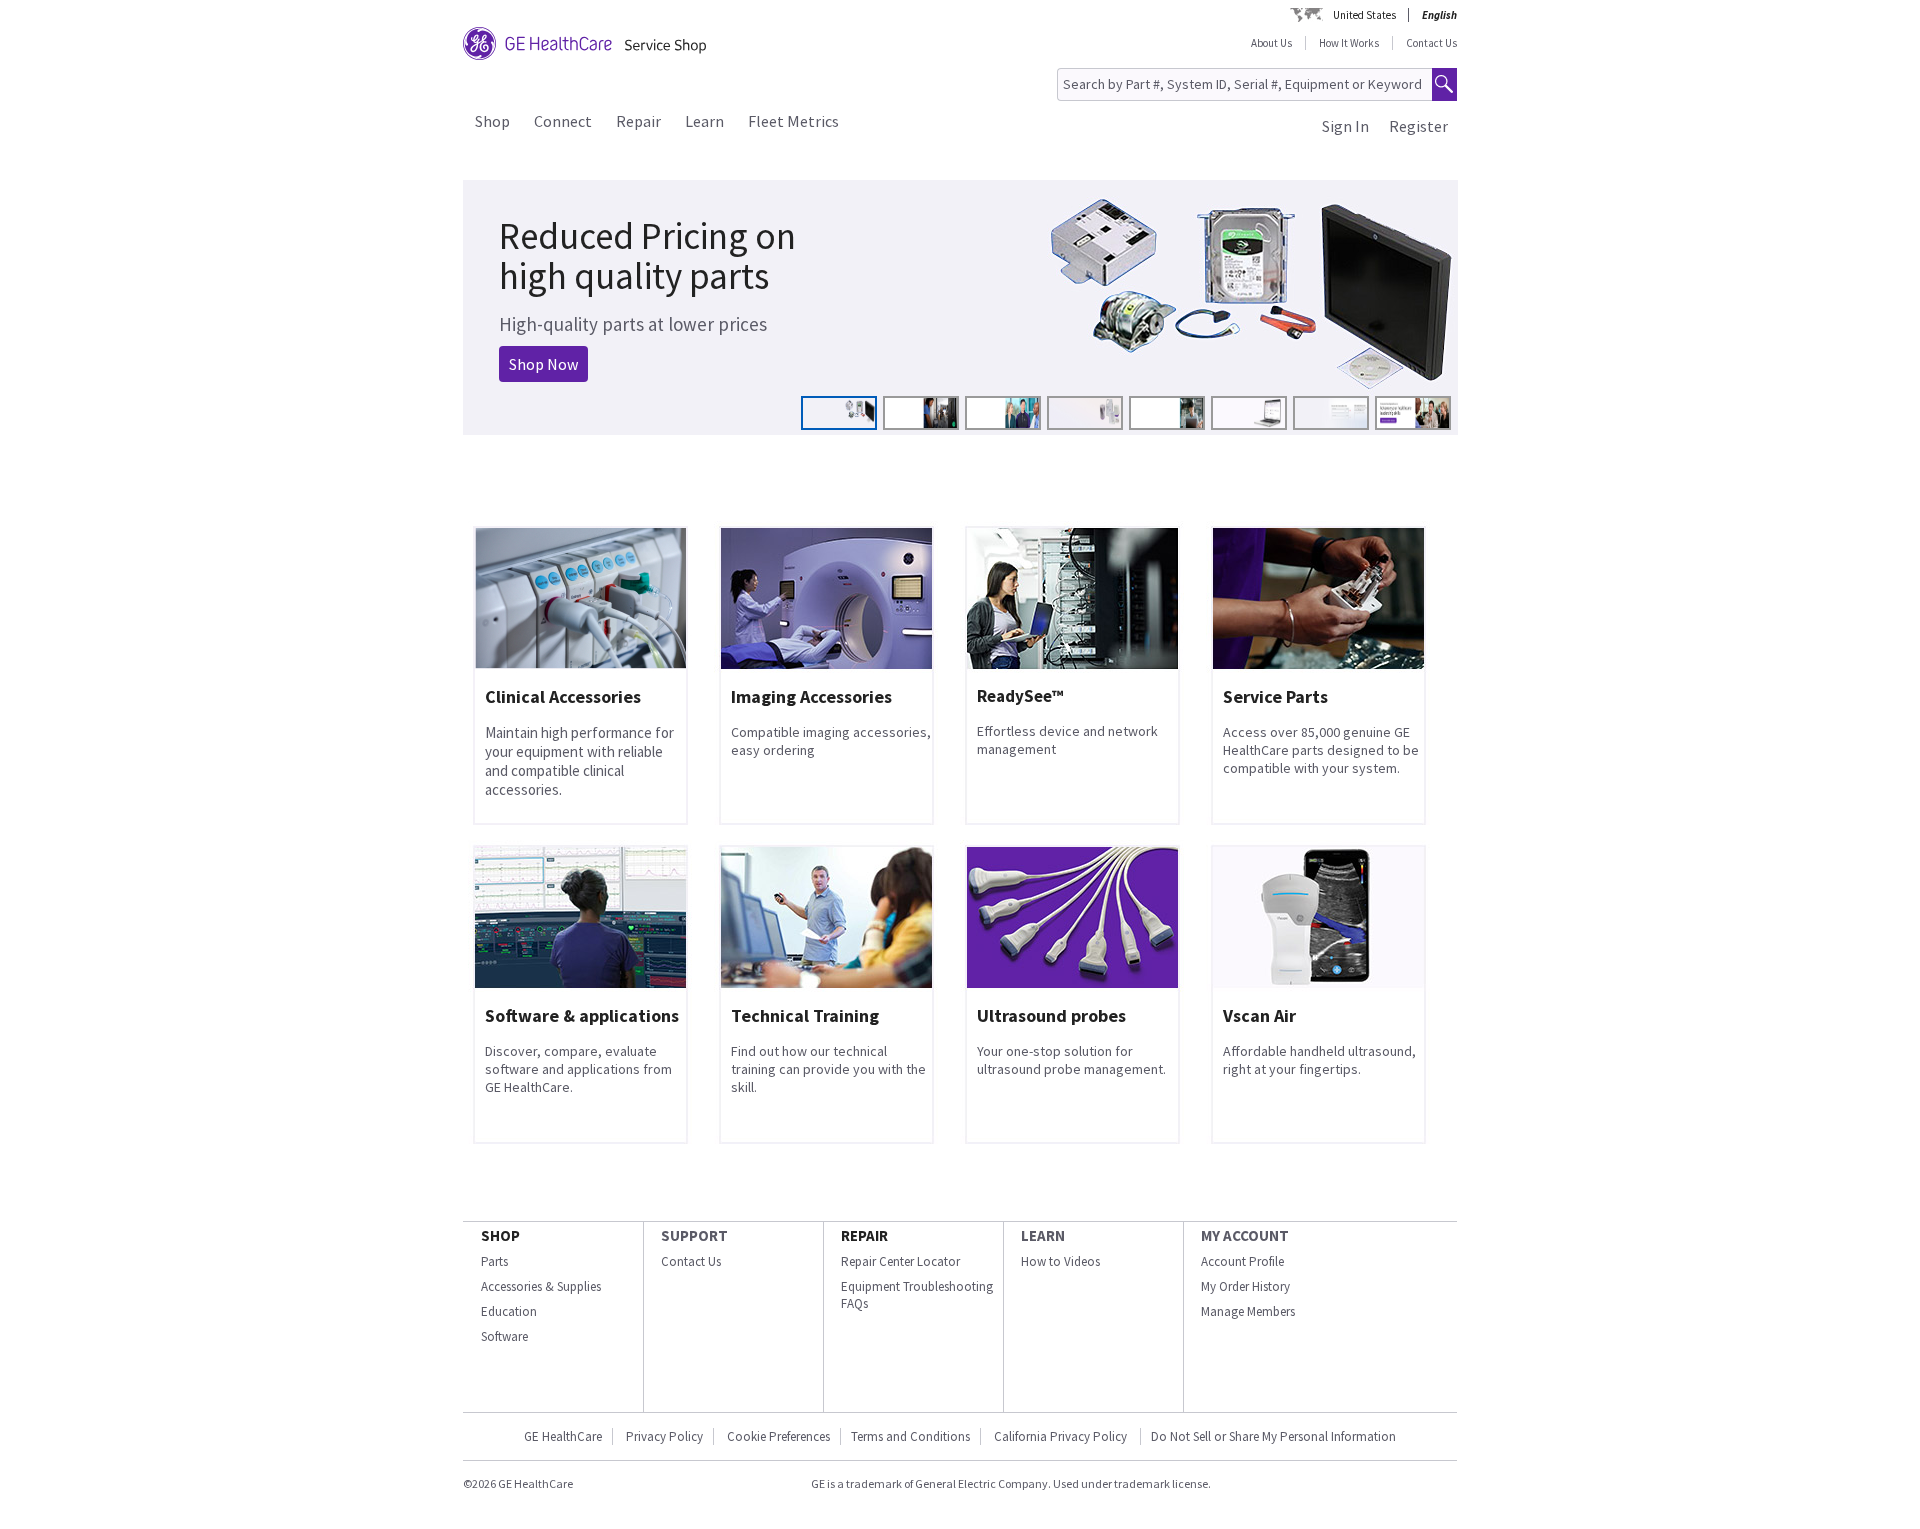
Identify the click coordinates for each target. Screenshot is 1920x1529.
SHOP (500, 1235)
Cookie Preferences (778, 1436)
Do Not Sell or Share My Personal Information (1273, 1436)
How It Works (1349, 43)
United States (1364, 15)
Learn (704, 121)
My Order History (1245, 1286)
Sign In (1345, 126)
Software (504, 1336)
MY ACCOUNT (1245, 1235)
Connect (563, 121)
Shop (492, 121)
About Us (1271, 43)
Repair (638, 121)
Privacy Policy (664, 1436)
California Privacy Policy (1062, 1436)
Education (509, 1311)
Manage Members (1248, 1311)
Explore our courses (562, 352)
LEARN (1043, 1235)
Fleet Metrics (793, 121)
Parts (494, 1261)
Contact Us (1431, 43)
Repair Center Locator (900, 1261)
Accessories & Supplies (541, 1286)
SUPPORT (694, 1235)
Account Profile (1242, 1261)
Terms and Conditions (910, 1436)
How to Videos (1060, 1261)
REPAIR (864, 1235)
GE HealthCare (563, 1436)
